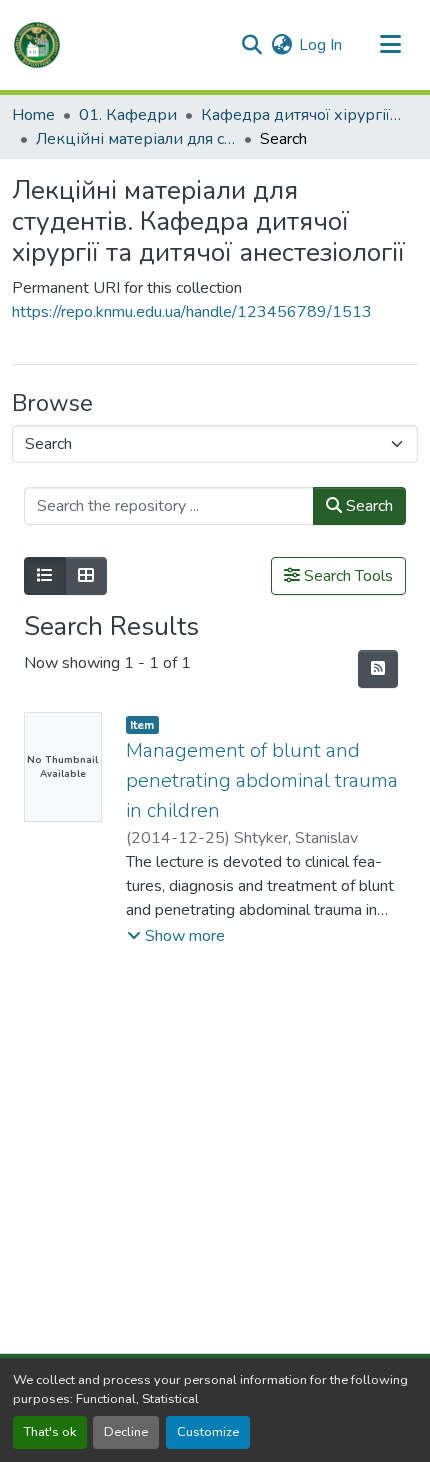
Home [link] (33, 115)
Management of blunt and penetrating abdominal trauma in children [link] (262, 780)
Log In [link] (320, 45)
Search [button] (367, 506)
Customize (208, 1432)
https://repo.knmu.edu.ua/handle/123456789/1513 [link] (192, 312)
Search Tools (346, 576)
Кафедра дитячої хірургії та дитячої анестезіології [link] (301, 115)
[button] (37, 45)
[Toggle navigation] (390, 45)
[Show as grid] (86, 576)
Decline (126, 1432)
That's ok (50, 1432)
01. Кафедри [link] (128, 115)
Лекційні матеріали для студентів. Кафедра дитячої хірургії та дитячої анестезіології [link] (136, 139)
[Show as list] (45, 576)
